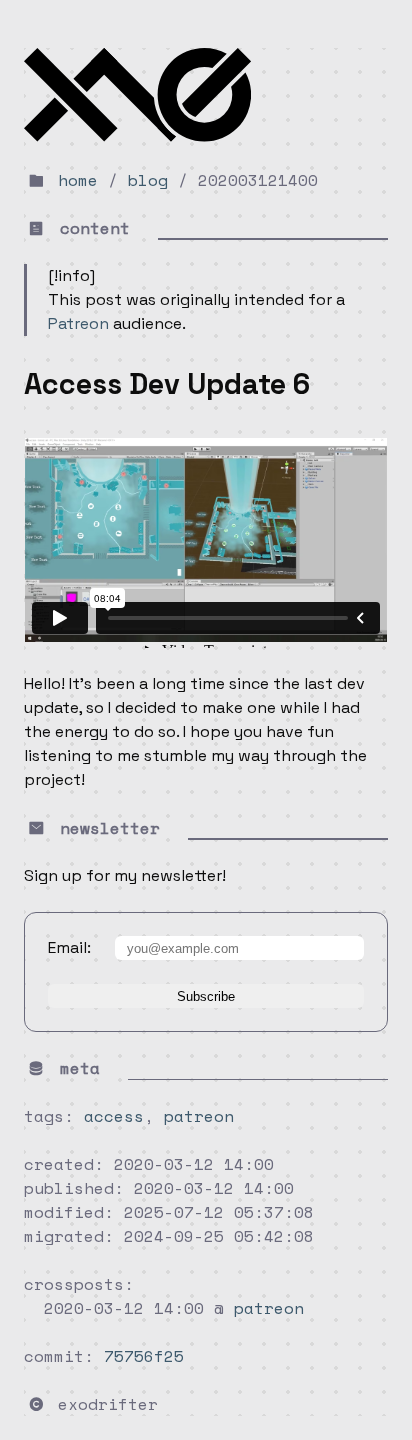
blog (148, 180)
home (78, 180)
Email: (69, 947)
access (114, 1116)
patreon (199, 1116)
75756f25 (144, 1356)
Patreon (78, 323)
